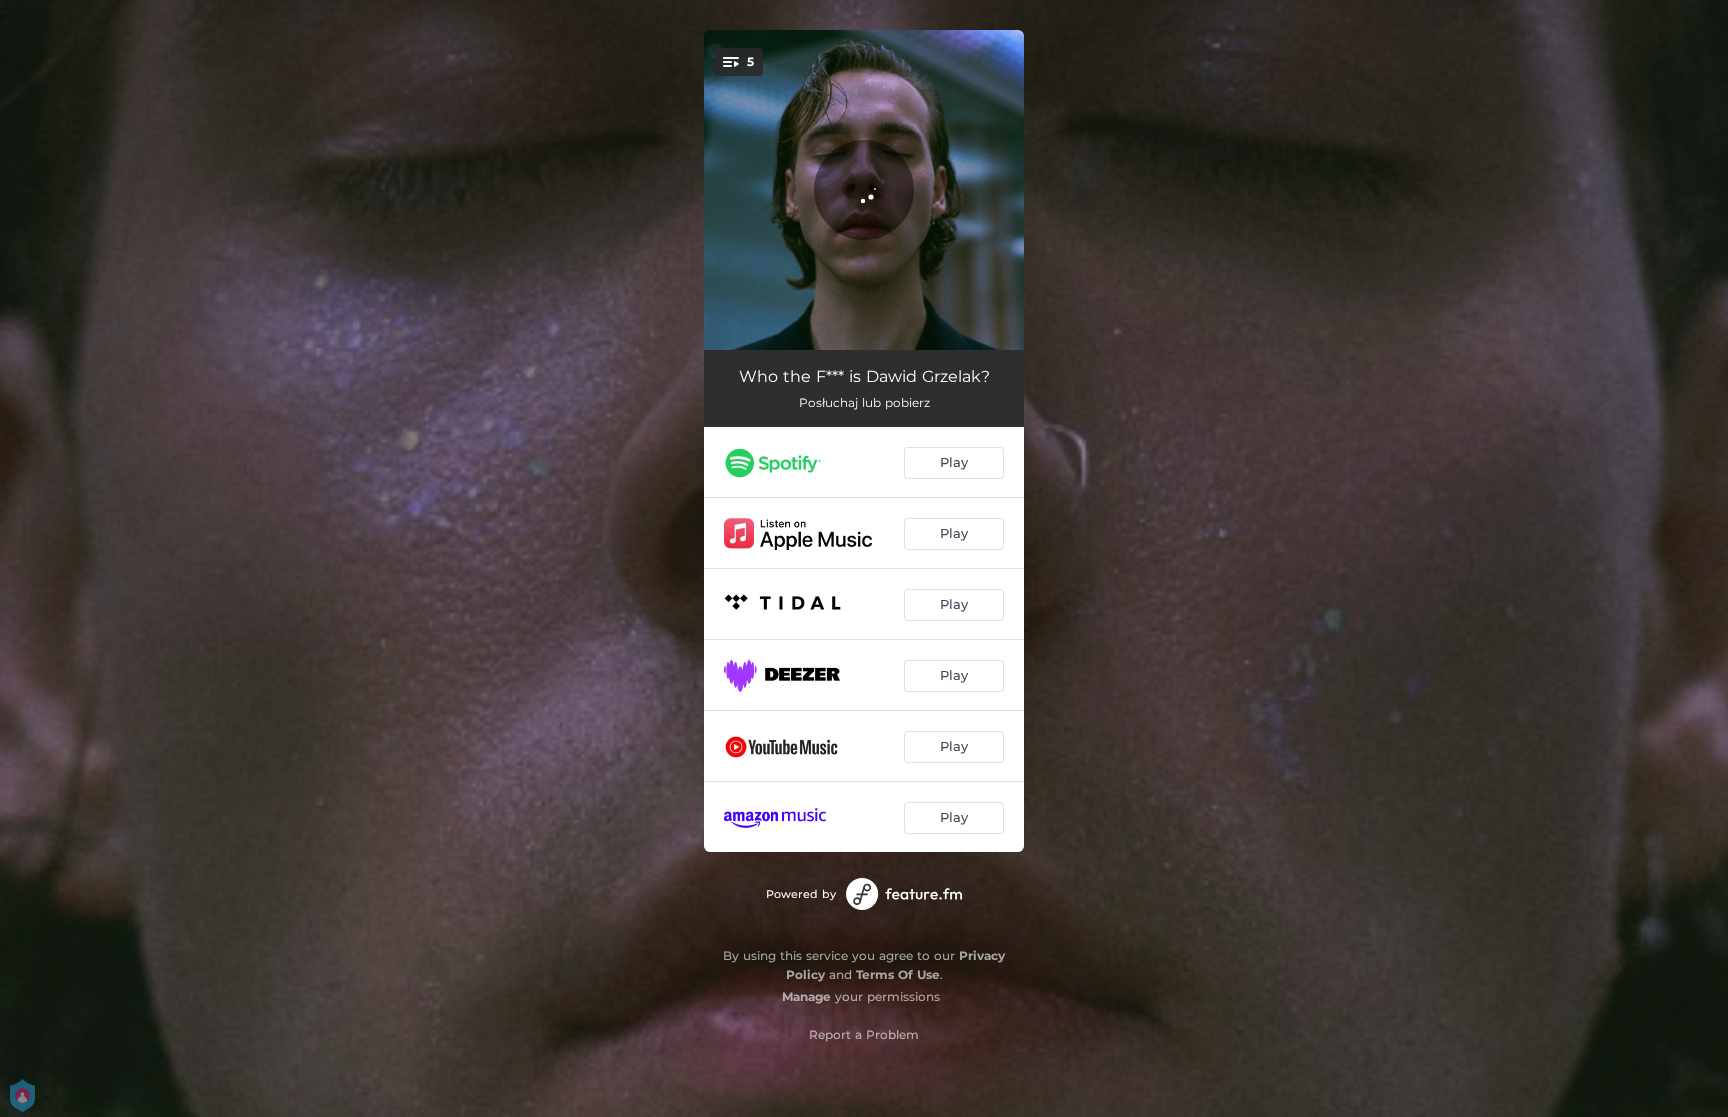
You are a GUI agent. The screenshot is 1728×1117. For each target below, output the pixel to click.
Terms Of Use (898, 974)
